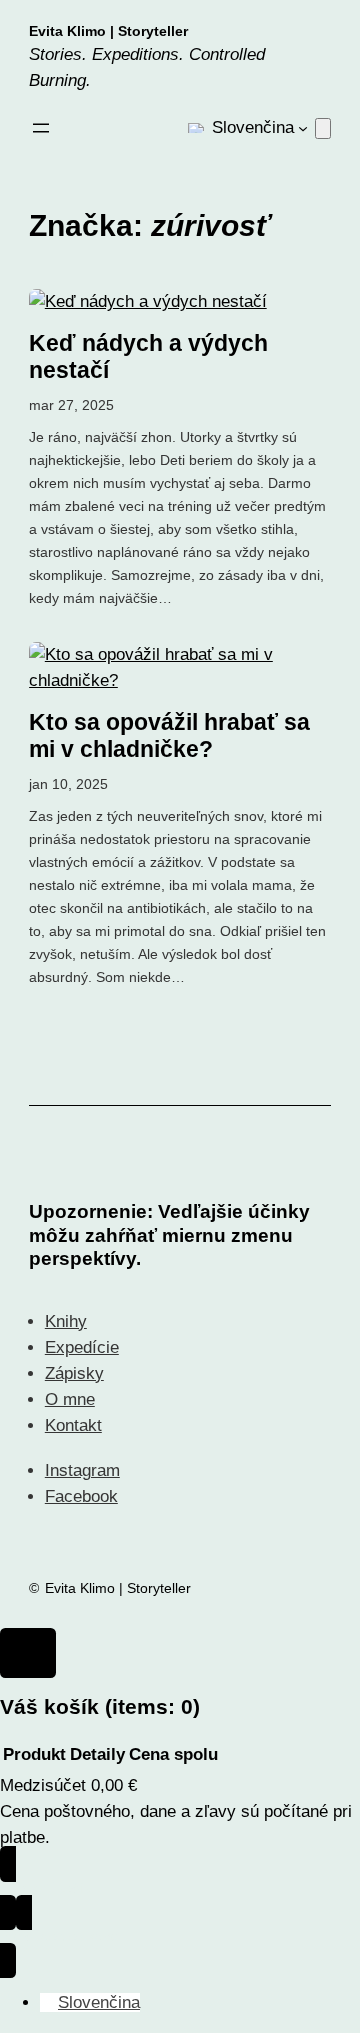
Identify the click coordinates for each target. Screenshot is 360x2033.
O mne (70, 1399)
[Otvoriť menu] (41, 128)
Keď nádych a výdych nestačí (148, 357)
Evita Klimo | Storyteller (108, 31)
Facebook (81, 1496)
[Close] (28, 1653)
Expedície (82, 1347)
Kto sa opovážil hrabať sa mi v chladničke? (169, 736)
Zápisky (74, 1373)
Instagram (82, 1470)
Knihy (66, 1321)
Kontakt (73, 1425)
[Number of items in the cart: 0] (323, 128)
